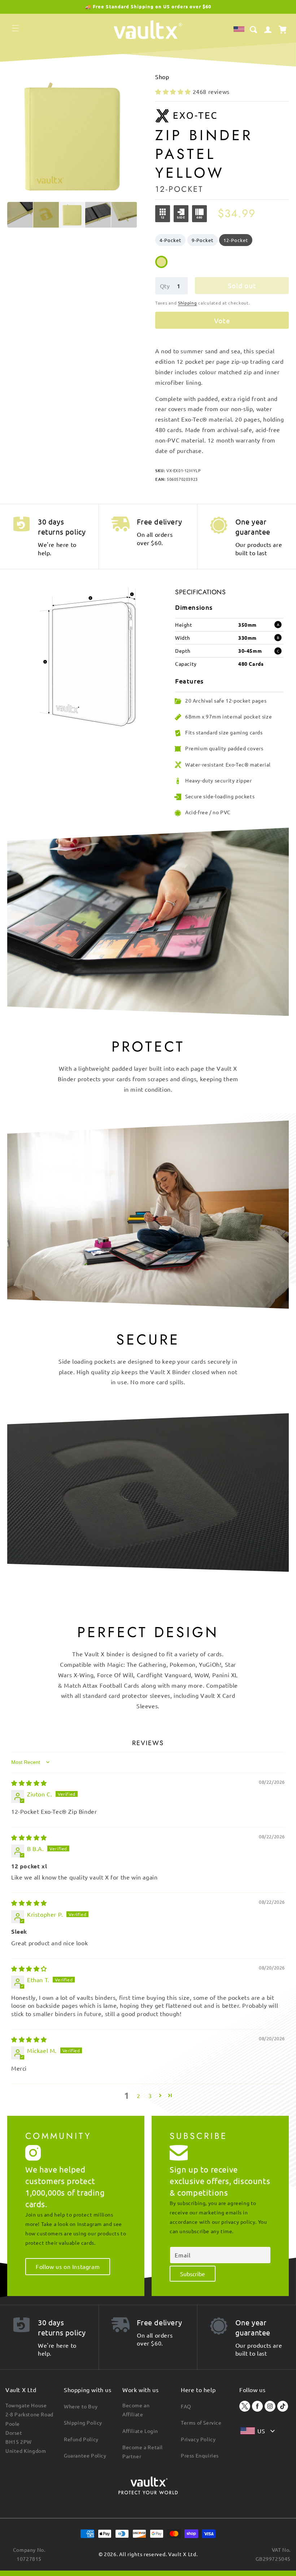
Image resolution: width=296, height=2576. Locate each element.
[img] (29, 1783)
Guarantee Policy (85, 2455)
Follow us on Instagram (68, 2266)
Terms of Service (201, 2422)
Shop (162, 77)
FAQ (186, 2406)
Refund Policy (81, 2439)
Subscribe (193, 2274)
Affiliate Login (140, 2431)
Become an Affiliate (136, 2410)
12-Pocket (236, 240)
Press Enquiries (200, 2455)
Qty (165, 286)
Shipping (188, 303)
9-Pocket (203, 240)
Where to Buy (81, 2406)
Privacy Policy (198, 2439)
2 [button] (139, 2096)
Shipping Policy (83, 2422)
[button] (16, 28)
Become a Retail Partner (143, 2452)
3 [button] (150, 2096)
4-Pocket (170, 240)
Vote (222, 320)
